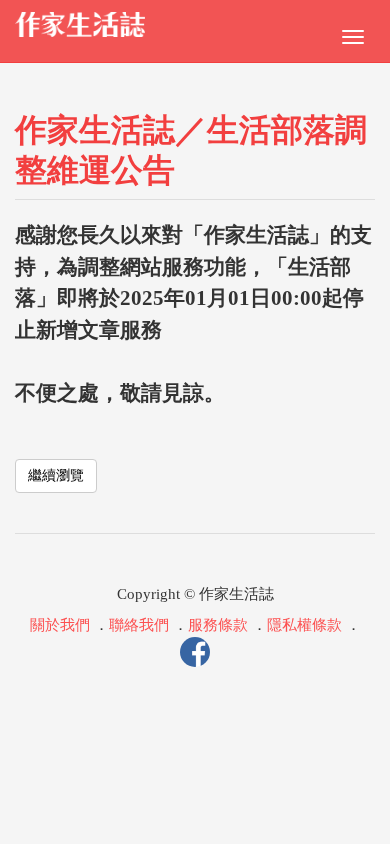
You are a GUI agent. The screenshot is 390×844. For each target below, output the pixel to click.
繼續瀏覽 (56, 475)
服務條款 (218, 625)
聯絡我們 (139, 625)
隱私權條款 (304, 625)
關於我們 (60, 625)
